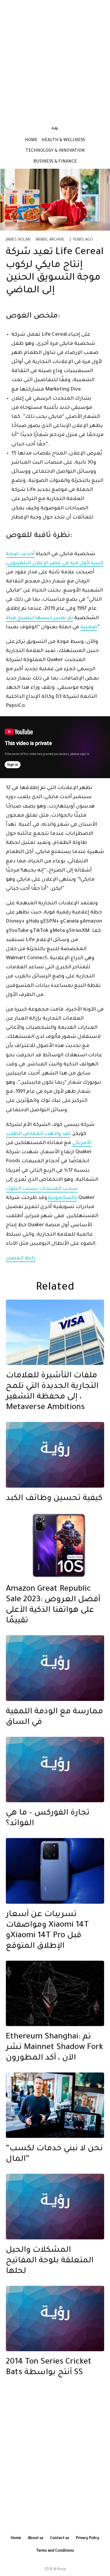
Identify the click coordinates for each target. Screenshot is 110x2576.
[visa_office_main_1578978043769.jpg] (55, 1332)
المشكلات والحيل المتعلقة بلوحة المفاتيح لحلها (50, 2261)
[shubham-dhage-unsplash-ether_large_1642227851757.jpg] (55, 1993)
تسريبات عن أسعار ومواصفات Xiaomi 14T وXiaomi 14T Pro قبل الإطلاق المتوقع (47, 1931)
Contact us (60, 2538)
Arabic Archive (50, 240)
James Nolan (18, 240)
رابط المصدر (21, 1259)
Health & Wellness (63, 141)
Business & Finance (55, 162)
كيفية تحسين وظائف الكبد (54, 1499)
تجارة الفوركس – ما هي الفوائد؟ (48, 1819)
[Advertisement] (55, 59)
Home (31, 141)
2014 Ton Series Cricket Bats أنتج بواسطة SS (49, 2368)
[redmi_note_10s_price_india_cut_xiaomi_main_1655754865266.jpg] (55, 1546)
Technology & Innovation (55, 151)
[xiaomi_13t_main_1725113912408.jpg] (55, 1871)
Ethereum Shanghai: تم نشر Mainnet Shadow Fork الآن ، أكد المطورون (55, 2048)
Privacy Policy (88, 2538)
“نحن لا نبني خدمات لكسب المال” (54, 2154)
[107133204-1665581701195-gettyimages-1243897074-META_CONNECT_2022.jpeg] (55, 2105)
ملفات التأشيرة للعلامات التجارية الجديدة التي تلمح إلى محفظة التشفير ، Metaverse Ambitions (52, 1392)
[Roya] (55, 1455)
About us (36, 2538)
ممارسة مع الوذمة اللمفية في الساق (54, 1717)
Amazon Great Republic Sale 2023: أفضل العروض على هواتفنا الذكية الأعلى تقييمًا (53, 1605)
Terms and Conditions (55, 2551)
